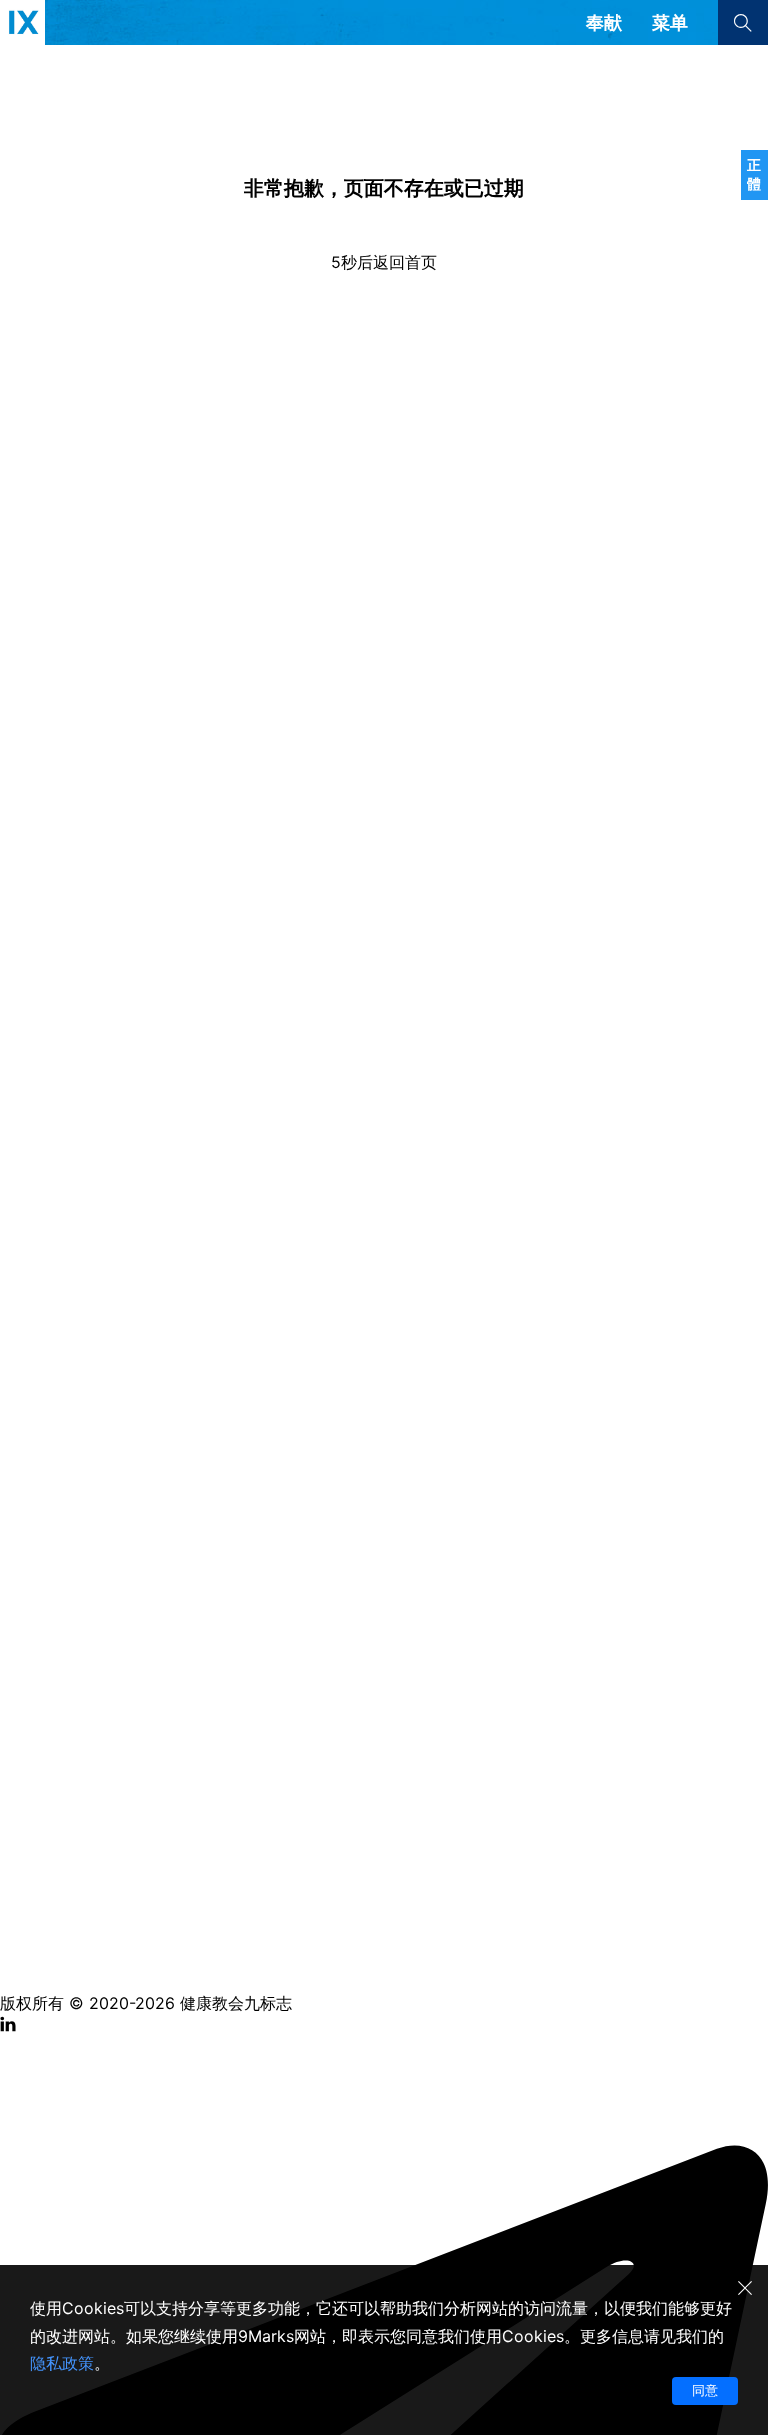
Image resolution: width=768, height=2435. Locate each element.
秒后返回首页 (384, 262)
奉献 (604, 22)
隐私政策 (62, 2363)
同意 (705, 2390)
